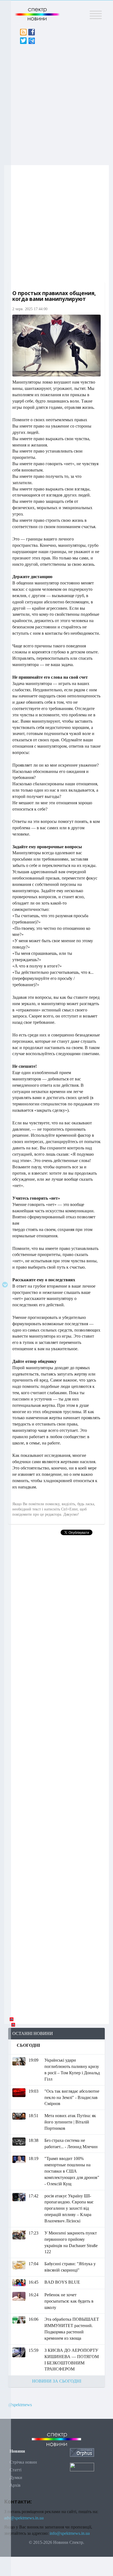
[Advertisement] (56, 103)
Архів (15, 2485)
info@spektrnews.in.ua (70, 2533)
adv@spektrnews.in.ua (24, 2518)
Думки (16, 2477)
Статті (15, 2470)
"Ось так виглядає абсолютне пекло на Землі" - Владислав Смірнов (72, 2097)
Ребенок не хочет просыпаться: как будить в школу (69, 2301)
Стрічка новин (23, 2462)
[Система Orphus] (82, 2452)
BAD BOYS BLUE (62, 2282)
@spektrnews (20, 2405)
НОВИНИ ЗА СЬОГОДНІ (57, 2381)
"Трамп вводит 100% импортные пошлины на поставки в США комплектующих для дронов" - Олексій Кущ (72, 2171)
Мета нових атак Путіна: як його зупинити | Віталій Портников (70, 2122)
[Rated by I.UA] (82, 2467)
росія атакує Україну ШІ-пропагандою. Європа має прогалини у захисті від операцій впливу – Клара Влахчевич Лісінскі (69, 2208)
